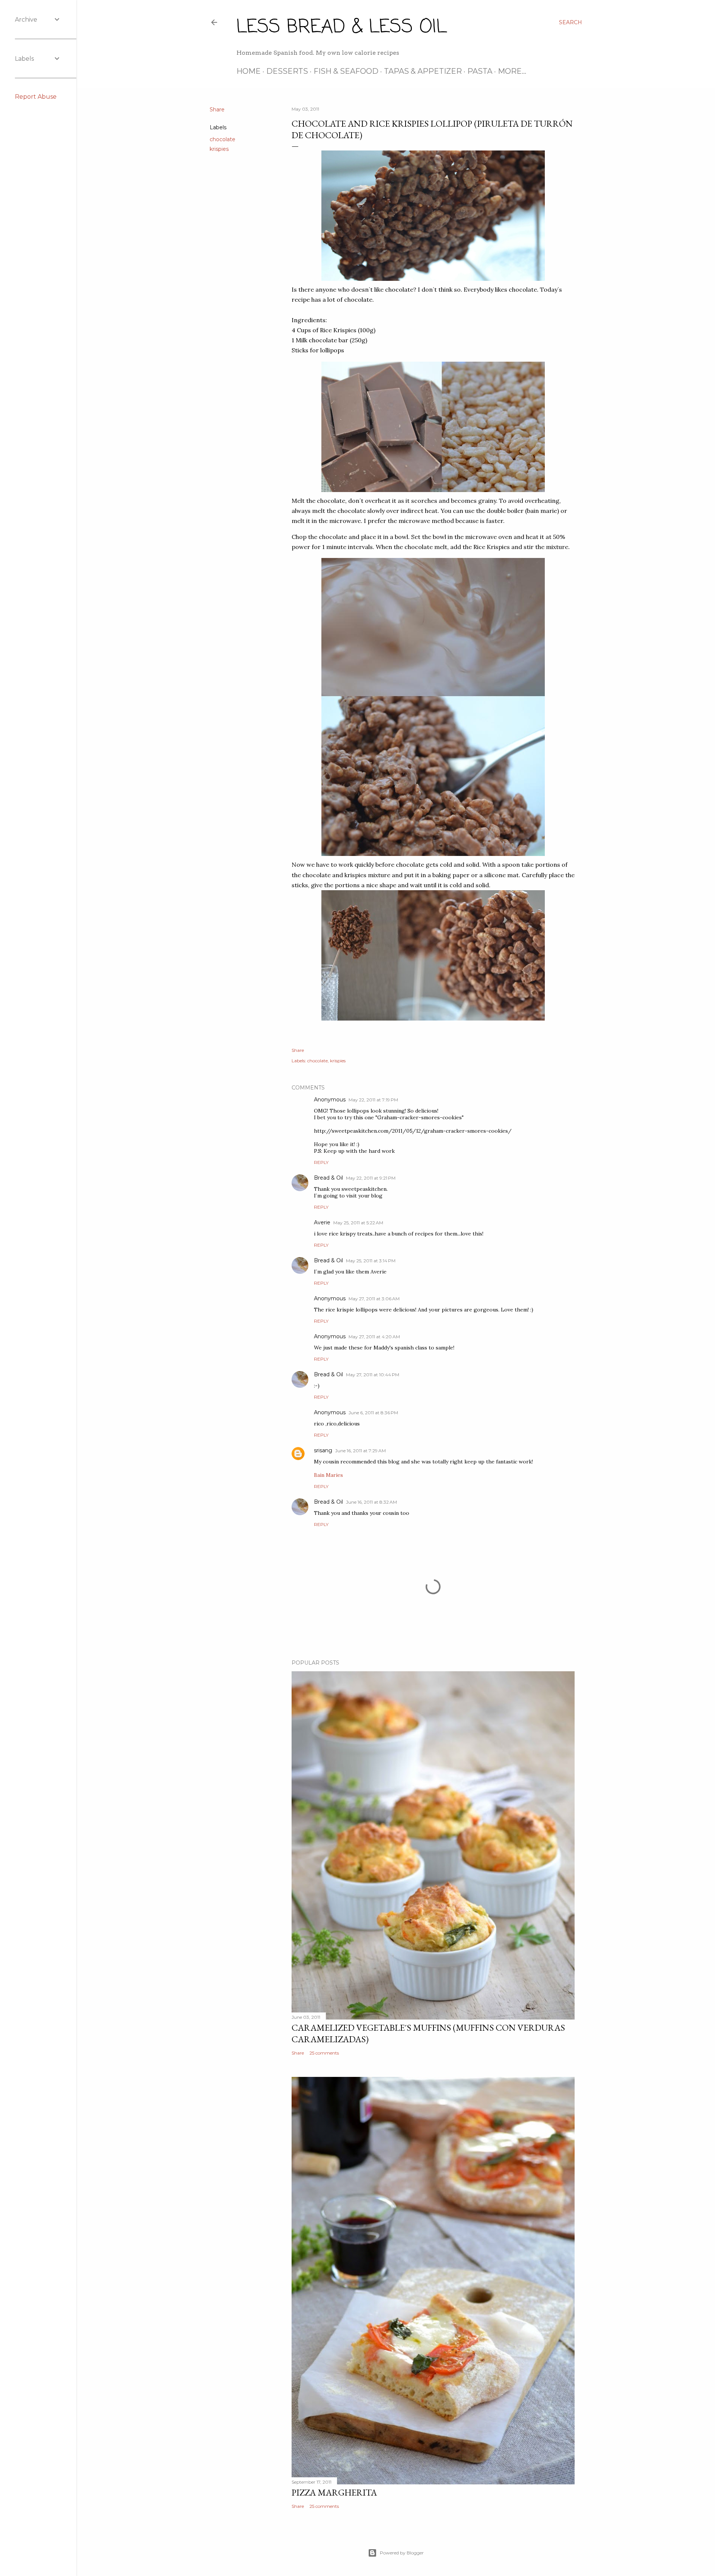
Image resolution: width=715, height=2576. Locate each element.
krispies (219, 149)
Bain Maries (328, 1475)
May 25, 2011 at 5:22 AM (358, 1223)
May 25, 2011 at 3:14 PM (371, 1261)
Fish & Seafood (346, 71)
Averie (322, 1222)
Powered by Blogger (402, 2553)
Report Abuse (36, 97)
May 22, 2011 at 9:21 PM (371, 1178)
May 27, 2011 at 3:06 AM (374, 1299)
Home (249, 71)
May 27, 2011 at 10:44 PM (373, 1375)
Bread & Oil (328, 1178)
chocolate (223, 139)
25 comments (324, 2053)
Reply (321, 1162)
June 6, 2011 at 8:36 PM (373, 1413)
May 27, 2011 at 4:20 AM (374, 1337)
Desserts (287, 71)
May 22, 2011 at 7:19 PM (373, 1100)
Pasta (480, 71)
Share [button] (217, 110)
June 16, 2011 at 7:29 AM (360, 1451)
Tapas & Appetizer (423, 71)
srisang (323, 1450)
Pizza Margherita (334, 2492)
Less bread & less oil (341, 27)
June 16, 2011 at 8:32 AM (371, 1502)
